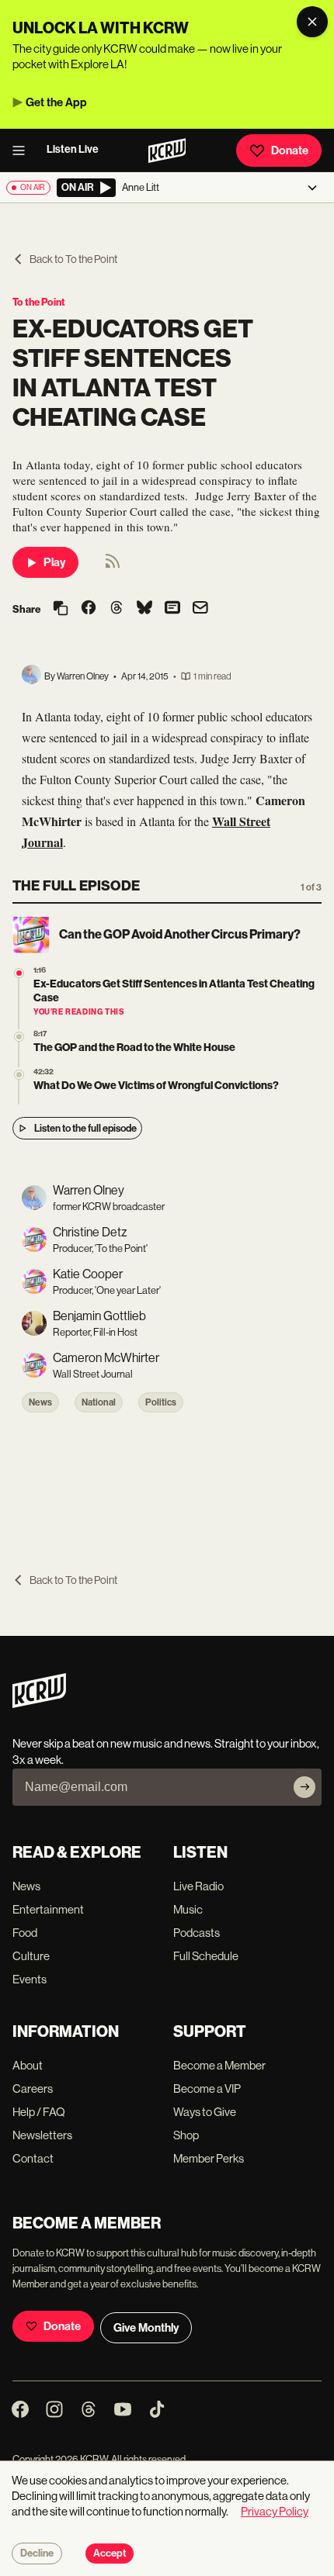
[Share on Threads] (117, 609)
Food (25, 1933)
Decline (37, 2554)
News (40, 1402)
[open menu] (23, 150)
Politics (161, 1402)
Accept (110, 2554)
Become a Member (219, 2065)
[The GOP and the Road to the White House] (19, 1037)
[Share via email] (200, 609)
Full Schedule (206, 1956)
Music (188, 1909)
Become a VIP (207, 2088)
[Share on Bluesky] (144, 609)
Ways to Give (205, 2112)
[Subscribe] (304, 1787)
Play (54, 562)
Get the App (56, 102)
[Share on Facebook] (89, 609)
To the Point (39, 302)
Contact (33, 2158)
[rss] (113, 566)
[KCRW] (39, 1704)
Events (30, 1979)
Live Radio (198, 1886)
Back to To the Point (73, 259)
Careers (33, 2088)
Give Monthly (146, 2328)
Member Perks (209, 2158)
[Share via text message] (172, 609)
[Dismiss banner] (312, 22)
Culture (31, 1956)
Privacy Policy (275, 2511)
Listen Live (73, 149)
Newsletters (42, 2135)
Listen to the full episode (85, 1128)
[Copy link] (61, 609)
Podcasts (197, 1933)
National (99, 1402)
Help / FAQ (39, 2112)
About (28, 2065)
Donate (290, 150)
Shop (186, 2135)
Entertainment (48, 1909)
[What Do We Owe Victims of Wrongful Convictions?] (19, 1075)
